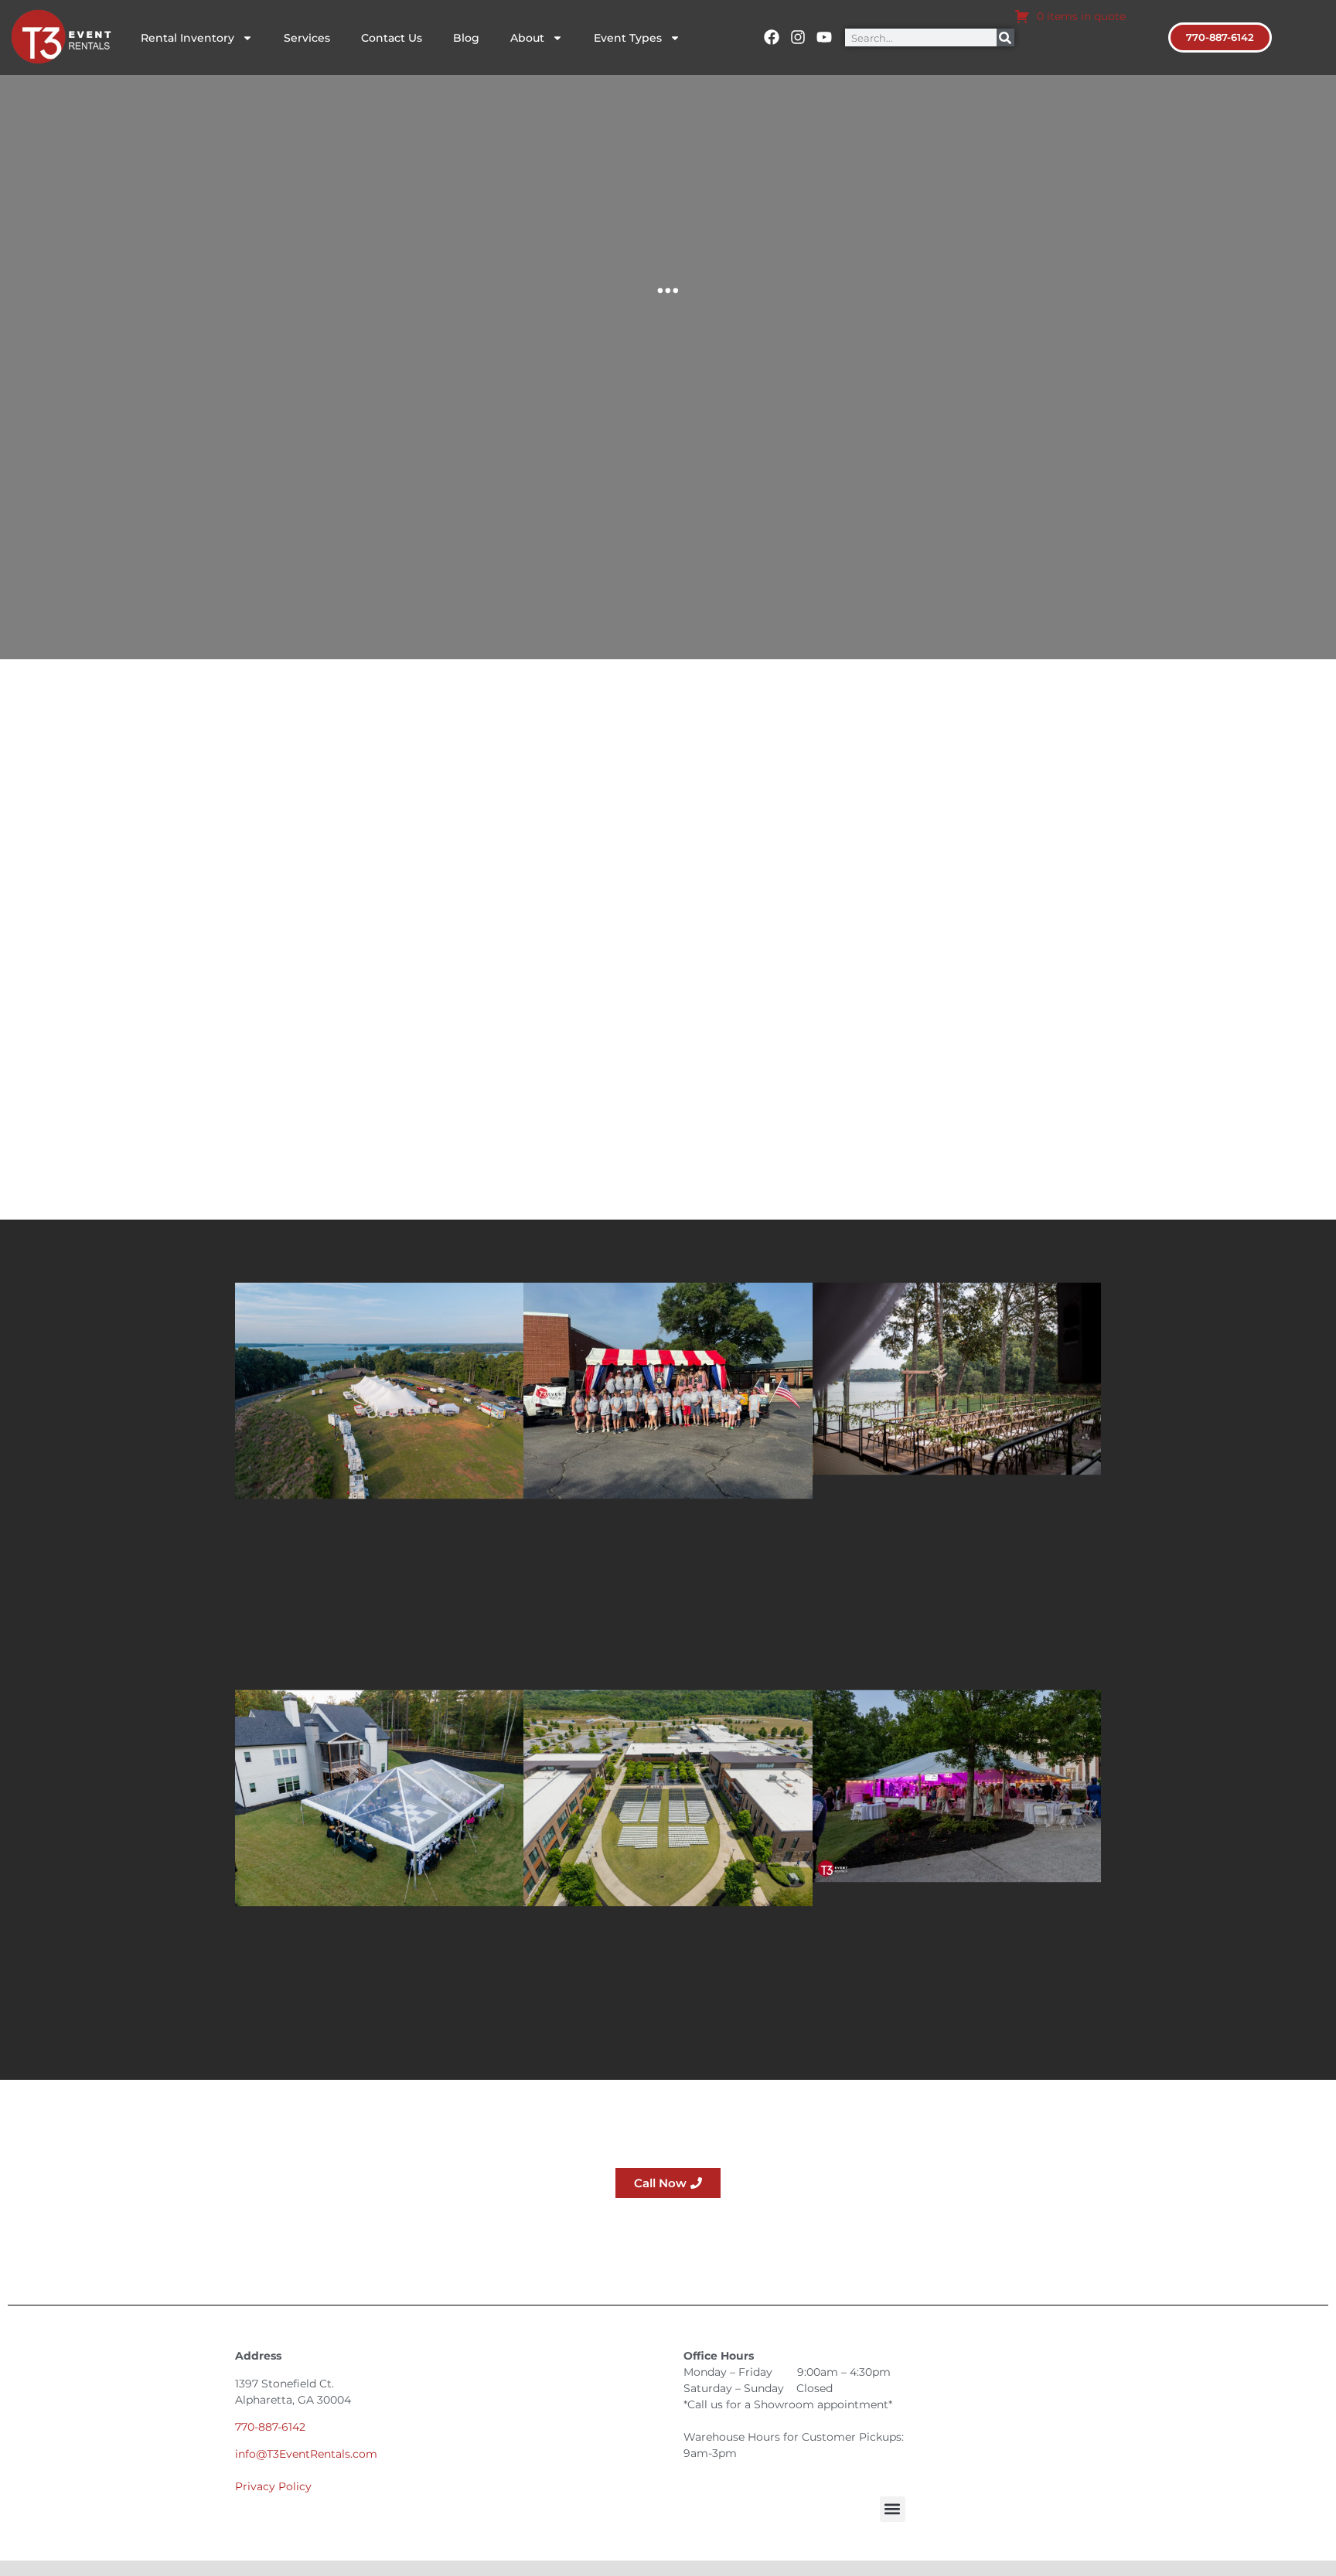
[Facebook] (772, 37)
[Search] (1005, 37)
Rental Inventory (187, 38)
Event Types (628, 38)
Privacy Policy (273, 2486)
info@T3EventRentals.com (306, 2454)
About (527, 38)
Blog (466, 38)
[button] (893, 2509)
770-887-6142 (270, 2427)
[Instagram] (798, 37)
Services (307, 38)
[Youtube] (824, 37)
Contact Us (392, 38)
